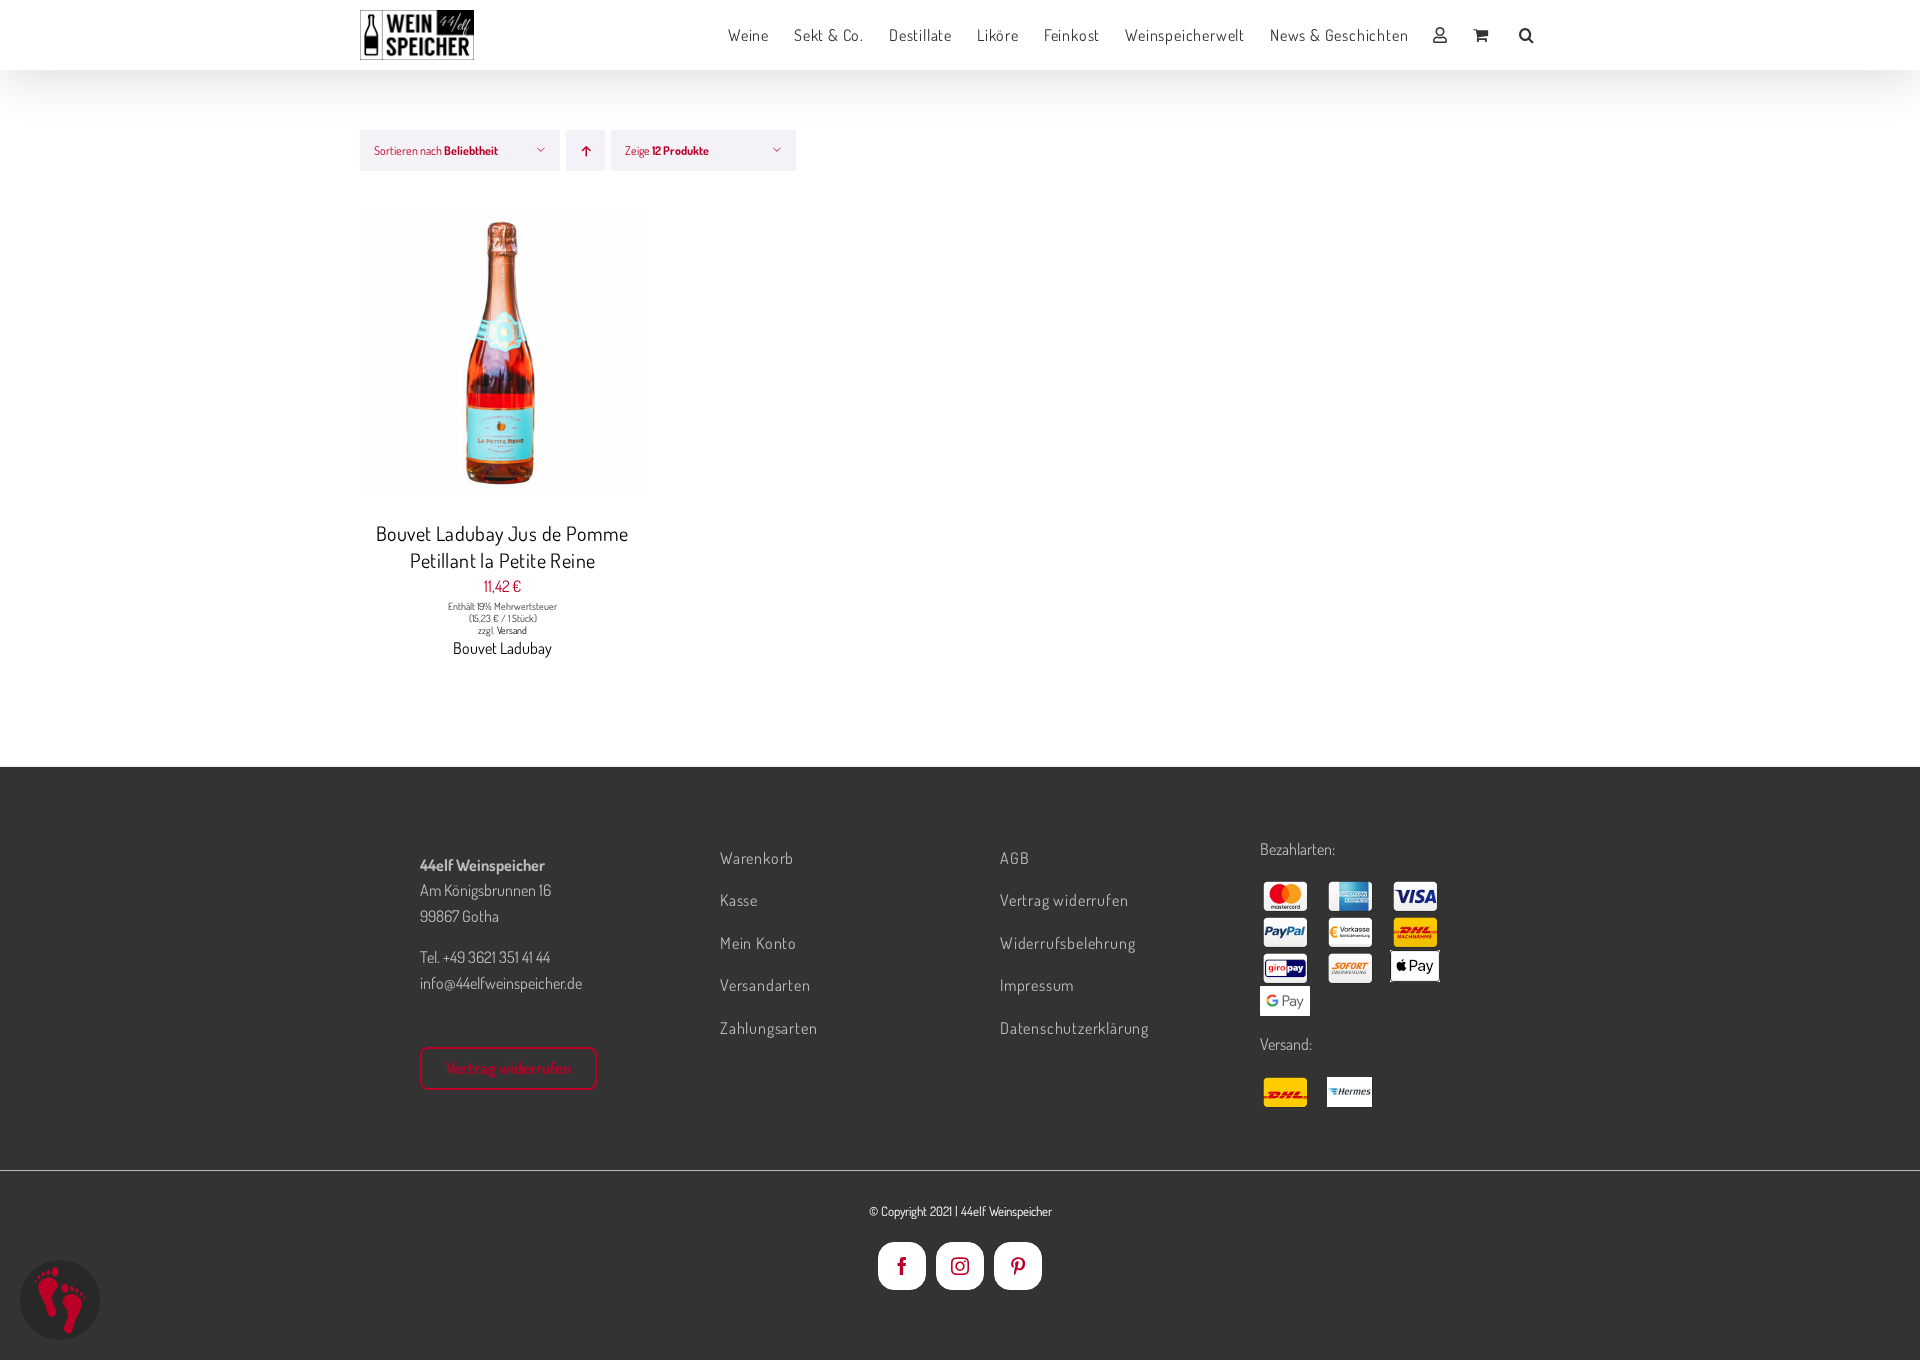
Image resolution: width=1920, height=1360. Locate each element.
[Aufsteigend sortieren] (585, 150)
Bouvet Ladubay (502, 648)
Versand (512, 630)
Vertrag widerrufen (508, 1068)
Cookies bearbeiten (60, 1300)
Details (578, 357)
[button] (1527, 35)
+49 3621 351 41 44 (496, 957)
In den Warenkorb (462, 357)
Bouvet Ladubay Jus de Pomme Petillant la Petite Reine (502, 546)
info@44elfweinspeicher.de (501, 983)
